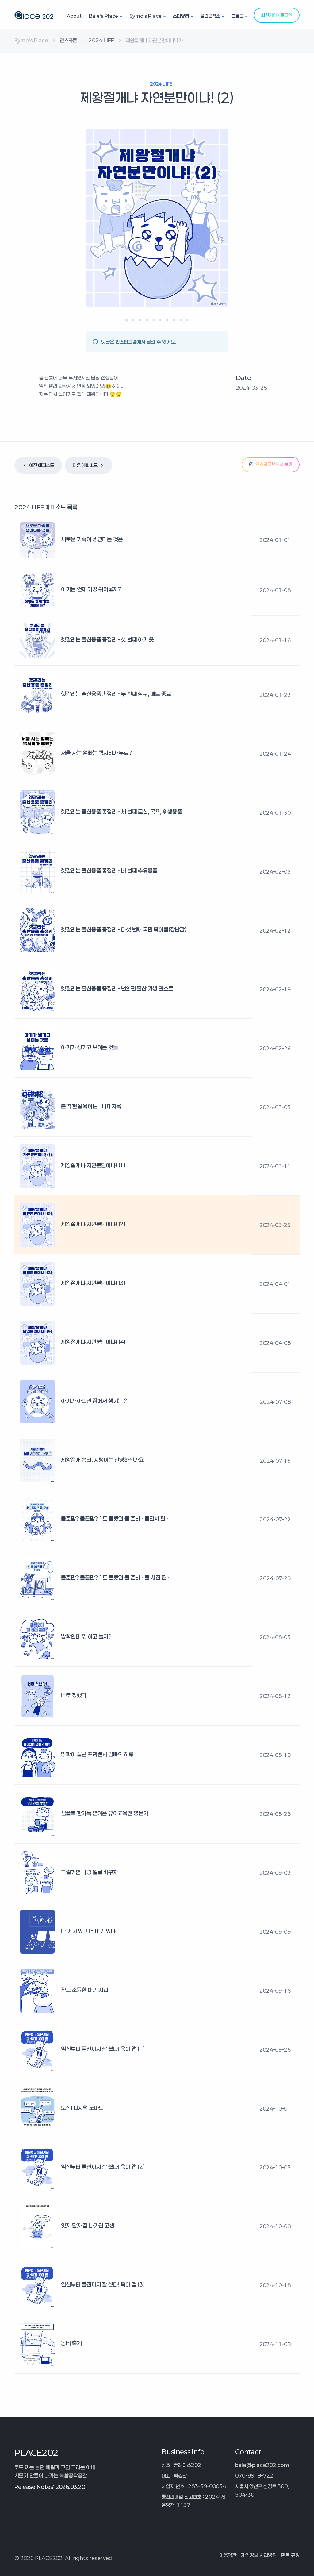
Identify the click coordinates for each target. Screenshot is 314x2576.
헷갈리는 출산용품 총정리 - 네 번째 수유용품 (109, 871)
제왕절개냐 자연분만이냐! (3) (93, 1283)
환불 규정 (290, 2555)
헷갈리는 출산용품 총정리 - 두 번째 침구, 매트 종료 (116, 694)
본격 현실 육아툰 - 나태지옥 (91, 1106)
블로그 (237, 16)
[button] (127, 320)
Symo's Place (146, 16)
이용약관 (228, 2555)
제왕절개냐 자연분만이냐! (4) (93, 1342)
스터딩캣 (181, 16)
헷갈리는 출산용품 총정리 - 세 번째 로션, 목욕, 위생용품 (121, 812)
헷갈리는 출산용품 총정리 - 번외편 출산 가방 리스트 (117, 988)
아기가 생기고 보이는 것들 (89, 1047)
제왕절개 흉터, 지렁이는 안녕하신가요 (102, 1460)
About (74, 16)
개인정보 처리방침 (259, 2555)
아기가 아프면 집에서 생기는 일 (95, 1401)
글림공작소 (210, 16)
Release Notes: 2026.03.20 (50, 2487)
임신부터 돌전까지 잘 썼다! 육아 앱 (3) (103, 2284)
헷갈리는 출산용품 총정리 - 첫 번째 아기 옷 (107, 639)
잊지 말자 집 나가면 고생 (88, 2226)
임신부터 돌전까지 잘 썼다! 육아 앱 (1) (103, 2049)
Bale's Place (103, 16)
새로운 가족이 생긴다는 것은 (92, 539)
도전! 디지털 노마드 (82, 2108)
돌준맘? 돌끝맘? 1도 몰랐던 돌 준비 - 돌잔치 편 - (115, 1519)
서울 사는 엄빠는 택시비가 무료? (96, 753)
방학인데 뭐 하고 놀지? (86, 1636)
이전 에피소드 (42, 465)
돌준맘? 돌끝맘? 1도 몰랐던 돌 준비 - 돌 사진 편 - (115, 1578)
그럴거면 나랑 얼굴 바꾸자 (89, 1872)
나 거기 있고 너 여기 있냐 (88, 1931)
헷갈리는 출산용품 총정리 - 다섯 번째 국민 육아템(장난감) (124, 929)
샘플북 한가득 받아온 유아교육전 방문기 (105, 1813)
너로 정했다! (75, 1695)
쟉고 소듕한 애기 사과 (85, 1990)
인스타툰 (68, 40)
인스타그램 (126, 342)
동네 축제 (71, 2343)
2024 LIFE (101, 40)
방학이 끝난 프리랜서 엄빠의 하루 (97, 1754)
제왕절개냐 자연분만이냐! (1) (93, 1165)
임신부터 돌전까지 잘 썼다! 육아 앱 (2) (103, 2167)
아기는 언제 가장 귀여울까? (91, 589)
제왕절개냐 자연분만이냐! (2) (93, 1224)
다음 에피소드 (85, 465)
